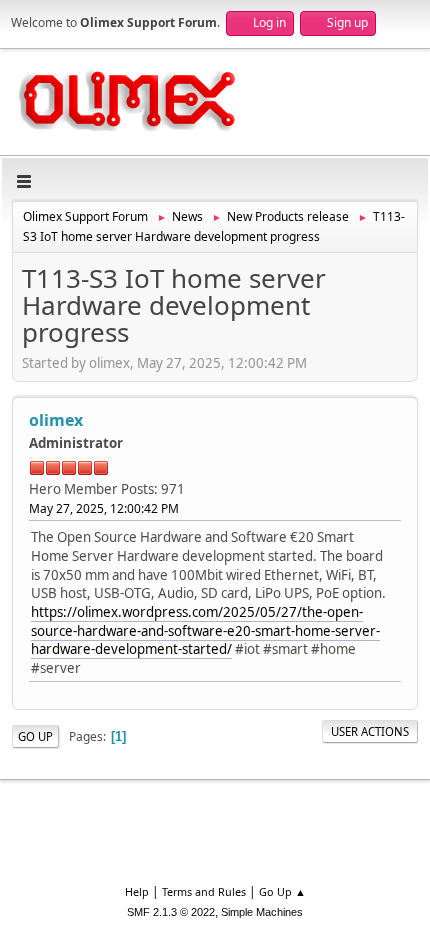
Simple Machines (262, 912)
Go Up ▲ (282, 891)
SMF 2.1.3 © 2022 (171, 912)
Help (137, 891)
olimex (56, 420)
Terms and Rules (204, 891)
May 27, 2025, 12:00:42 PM (104, 508)
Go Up (35, 736)
